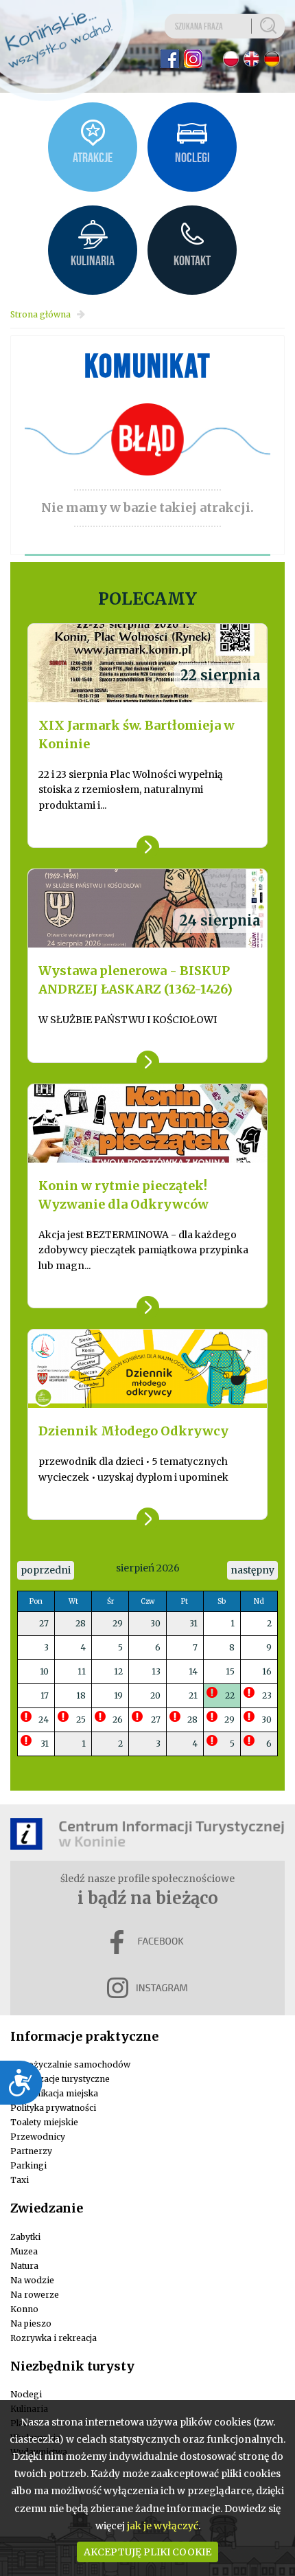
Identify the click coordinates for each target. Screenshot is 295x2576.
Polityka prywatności (53, 2108)
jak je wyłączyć (163, 2526)
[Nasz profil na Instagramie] (193, 59)
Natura (24, 2266)
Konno (24, 2309)
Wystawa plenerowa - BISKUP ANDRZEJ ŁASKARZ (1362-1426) (135, 980)
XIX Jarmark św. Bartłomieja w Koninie (137, 735)
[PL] (231, 59)
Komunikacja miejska (54, 2093)
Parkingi (28, 2165)
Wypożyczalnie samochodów (70, 2064)
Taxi (20, 2180)
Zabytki (25, 2237)
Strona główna (40, 314)
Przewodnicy (38, 2137)
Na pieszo (31, 2323)
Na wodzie (32, 2280)
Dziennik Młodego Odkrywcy (133, 1431)
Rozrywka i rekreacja (54, 2338)
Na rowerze (35, 2295)
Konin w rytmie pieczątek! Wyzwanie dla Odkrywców (123, 1195)
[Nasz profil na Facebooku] (170, 59)
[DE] (272, 59)
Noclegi (26, 2394)
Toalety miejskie (44, 2122)
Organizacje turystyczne (60, 2079)
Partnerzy (31, 2151)
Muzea (24, 2251)
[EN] (251, 59)
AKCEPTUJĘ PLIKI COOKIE (147, 2552)
